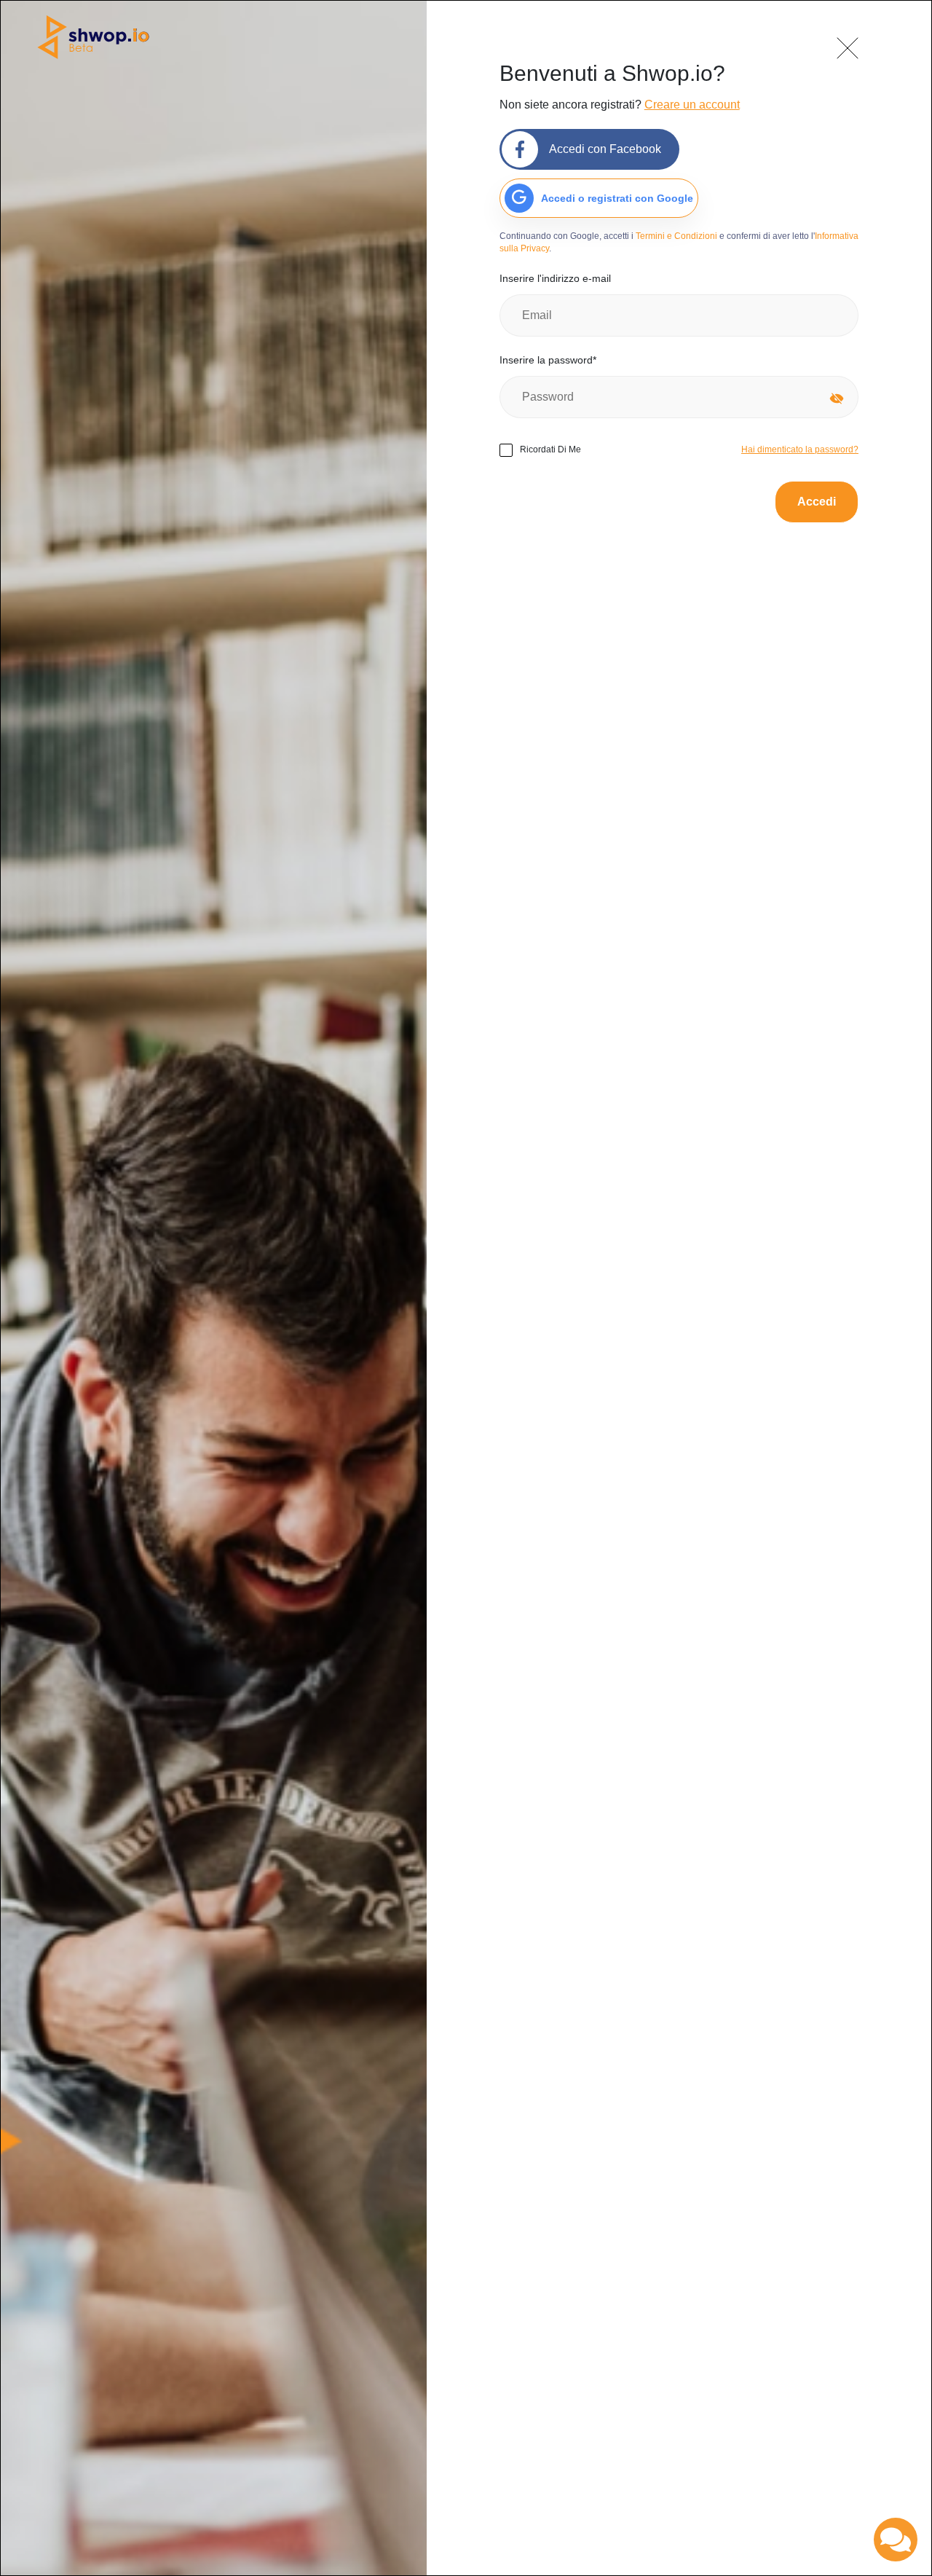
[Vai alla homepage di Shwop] (93, 38)
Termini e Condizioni (676, 236)
